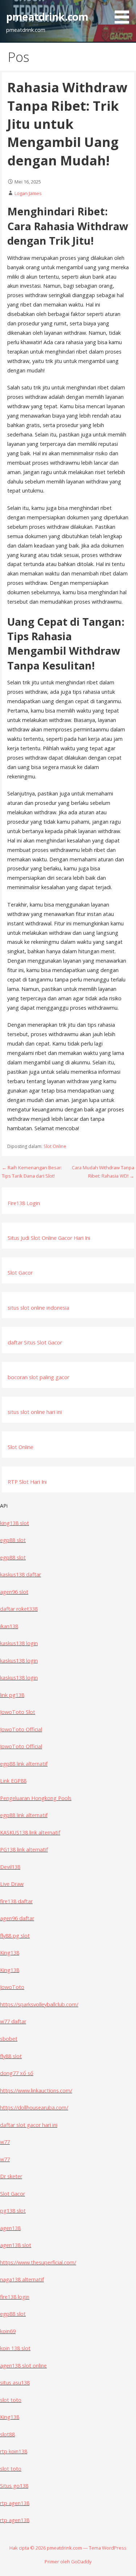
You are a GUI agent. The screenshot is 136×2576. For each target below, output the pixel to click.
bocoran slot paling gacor (38, 1377)
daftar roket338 (19, 1609)
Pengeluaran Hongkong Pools (36, 1798)
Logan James (28, 193)
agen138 (10, 2228)
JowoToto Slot (18, 1712)
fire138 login (15, 2297)
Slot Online (55, 1146)
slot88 (7, 2434)
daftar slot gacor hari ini (29, 2125)
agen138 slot (16, 2245)
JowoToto (12, 1987)
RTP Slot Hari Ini (27, 1482)
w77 (5, 2142)
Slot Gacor (20, 1273)
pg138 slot (13, 2211)
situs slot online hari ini (35, 1412)
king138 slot (15, 1523)
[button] (124, 13)
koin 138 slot (15, 2348)
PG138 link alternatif (24, 1849)
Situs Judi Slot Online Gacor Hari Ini (49, 1238)
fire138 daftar (16, 1901)
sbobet (9, 2039)
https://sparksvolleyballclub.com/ (39, 2004)
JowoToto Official (21, 1729)
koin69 (8, 2331)
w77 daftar (13, 2021)
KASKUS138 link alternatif (30, 1832)
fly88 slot (11, 2056)
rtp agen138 (15, 2503)
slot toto (11, 2400)
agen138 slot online (23, 2366)
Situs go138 (14, 2486)
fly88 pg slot (15, 1936)
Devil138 (10, 1867)
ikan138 (9, 1626)
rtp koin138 (14, 2451)
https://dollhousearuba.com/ (34, 2108)
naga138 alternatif (22, 2279)
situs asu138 (15, 2383)
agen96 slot (14, 1592)
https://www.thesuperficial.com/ (38, 2262)
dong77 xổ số (17, 2073)
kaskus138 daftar (20, 1574)
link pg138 (12, 1695)
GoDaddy (81, 2562)
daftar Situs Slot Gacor (35, 1342)
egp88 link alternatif (24, 1764)
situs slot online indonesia (38, 1308)
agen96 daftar (17, 1918)
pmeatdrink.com (47, 16)
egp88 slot (13, 1540)
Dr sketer (11, 2176)
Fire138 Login (24, 1203)
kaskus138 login (19, 1643)
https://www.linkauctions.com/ (36, 2091)
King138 (10, 1953)
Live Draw (12, 1884)
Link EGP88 (13, 1781)
